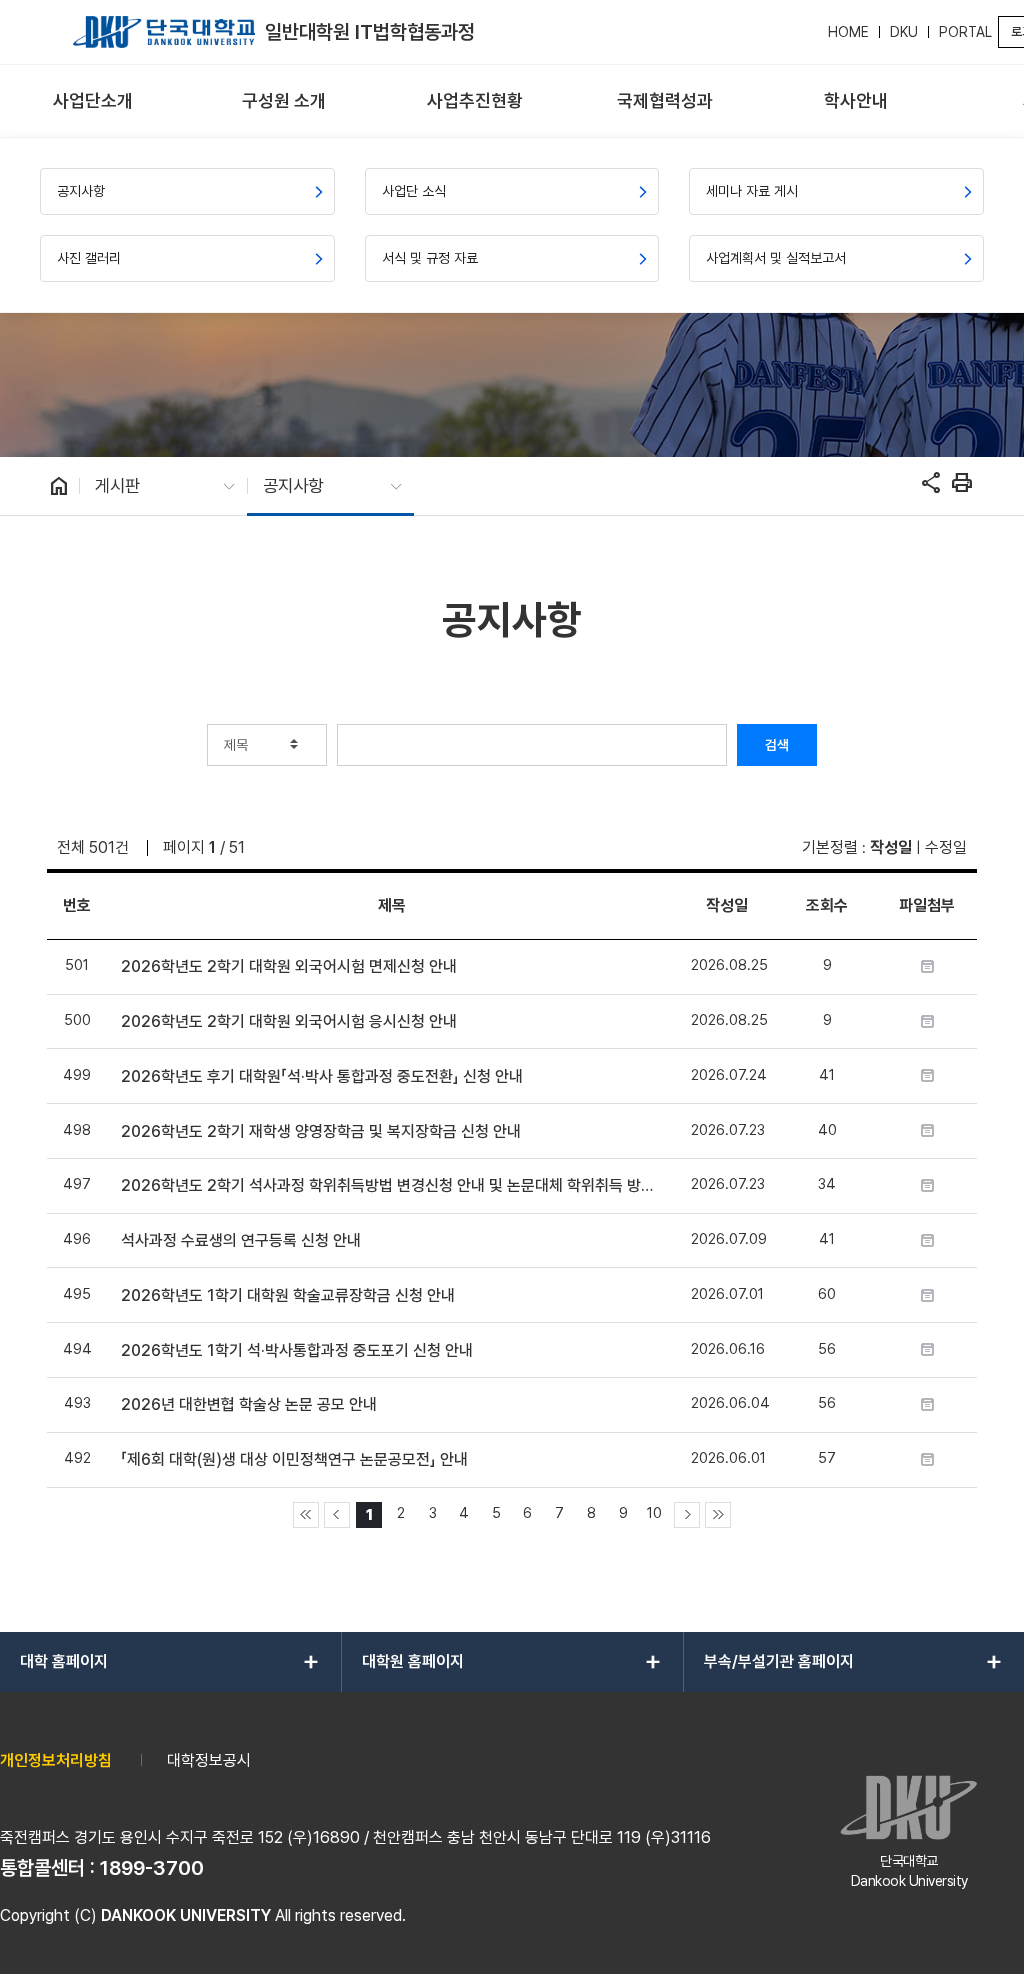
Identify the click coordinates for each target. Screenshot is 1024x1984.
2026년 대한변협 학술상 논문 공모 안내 (249, 1404)
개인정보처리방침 (56, 1760)
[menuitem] (93, 101)
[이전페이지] (337, 1515)
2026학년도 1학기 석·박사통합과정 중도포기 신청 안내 (297, 1350)
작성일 (891, 847)
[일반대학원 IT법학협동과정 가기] (164, 32)
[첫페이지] (306, 1515)
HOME (848, 32)
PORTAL (965, 32)
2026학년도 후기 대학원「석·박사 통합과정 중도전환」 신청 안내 (322, 1076)
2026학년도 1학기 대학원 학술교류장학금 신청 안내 (288, 1295)
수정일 (946, 847)
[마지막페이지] (718, 1515)
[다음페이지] (687, 1515)
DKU (904, 32)
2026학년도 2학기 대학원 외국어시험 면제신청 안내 (289, 966)
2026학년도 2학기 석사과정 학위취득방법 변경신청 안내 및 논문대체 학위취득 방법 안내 (391, 1185)
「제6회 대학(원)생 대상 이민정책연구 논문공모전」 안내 (294, 1459)
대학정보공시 (209, 1760)
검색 (777, 745)
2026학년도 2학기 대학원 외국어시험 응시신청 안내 (289, 1021)
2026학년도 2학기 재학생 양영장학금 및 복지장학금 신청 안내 (321, 1131)
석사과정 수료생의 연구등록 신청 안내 (241, 1240)
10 (654, 1512)
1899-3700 (152, 1868)
